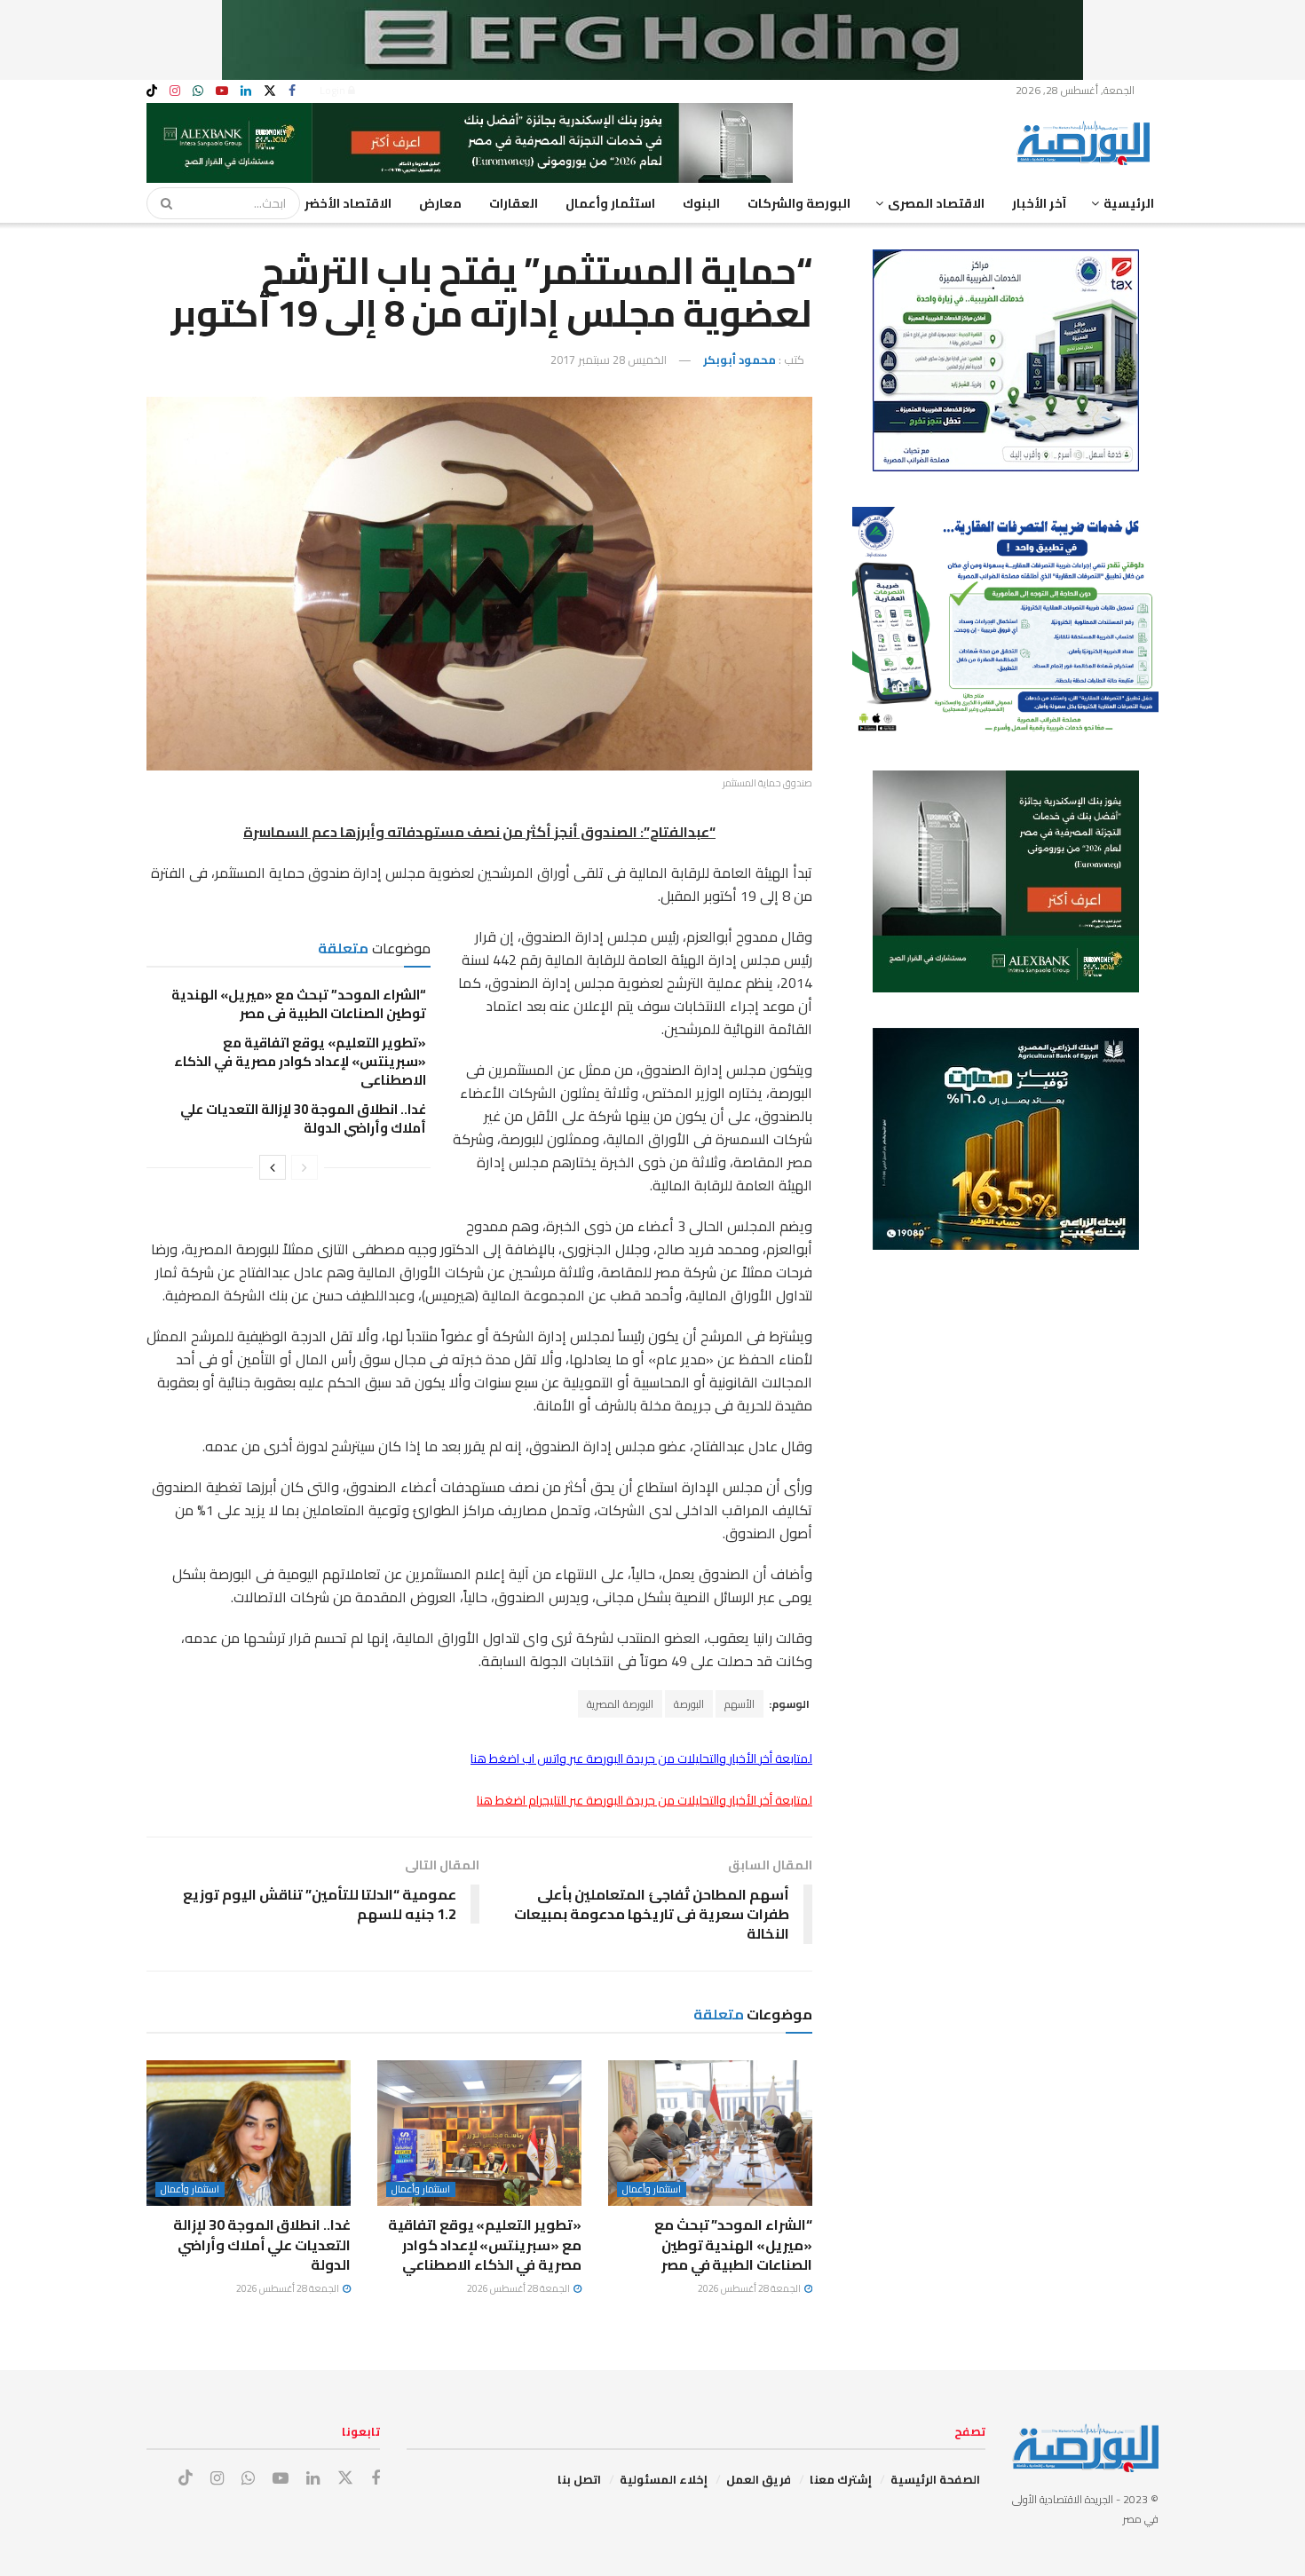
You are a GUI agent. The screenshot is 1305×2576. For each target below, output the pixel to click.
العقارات (514, 203)
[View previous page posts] (304, 1167)
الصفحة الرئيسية (935, 2479)
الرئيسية (1129, 203)
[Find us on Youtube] (222, 91)
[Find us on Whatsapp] (198, 91)
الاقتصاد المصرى (936, 203)
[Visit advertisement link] (652, 40)
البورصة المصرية (620, 1704)
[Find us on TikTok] (152, 91)
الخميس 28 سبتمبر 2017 (609, 360)
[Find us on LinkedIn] (246, 91)
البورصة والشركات (799, 203)
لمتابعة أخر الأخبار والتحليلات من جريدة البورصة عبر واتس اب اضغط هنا (641, 1758)
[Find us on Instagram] (175, 91)
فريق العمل (759, 2479)
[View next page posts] (273, 1167)
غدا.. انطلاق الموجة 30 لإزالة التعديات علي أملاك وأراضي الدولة (303, 1118)
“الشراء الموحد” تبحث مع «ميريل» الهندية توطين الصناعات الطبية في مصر (299, 1004)
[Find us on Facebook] (292, 91)
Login (334, 90)
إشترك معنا (841, 2479)
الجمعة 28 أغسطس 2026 (750, 2288)
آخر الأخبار (1039, 203)
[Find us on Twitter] (270, 91)
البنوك (701, 203)
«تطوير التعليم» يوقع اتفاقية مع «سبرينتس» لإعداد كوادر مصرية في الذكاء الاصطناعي (300, 1061)
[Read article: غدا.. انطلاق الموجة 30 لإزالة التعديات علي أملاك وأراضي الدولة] (249, 2133)
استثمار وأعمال (610, 203)
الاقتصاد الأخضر (348, 203)
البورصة (689, 1704)
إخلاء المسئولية (664, 2479)
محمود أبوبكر (739, 360)
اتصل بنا (579, 2479)
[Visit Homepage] (1087, 143)
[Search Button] (161, 203)
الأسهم (739, 1704)
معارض (440, 203)
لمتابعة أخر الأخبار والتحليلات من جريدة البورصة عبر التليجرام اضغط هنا (645, 1800)
